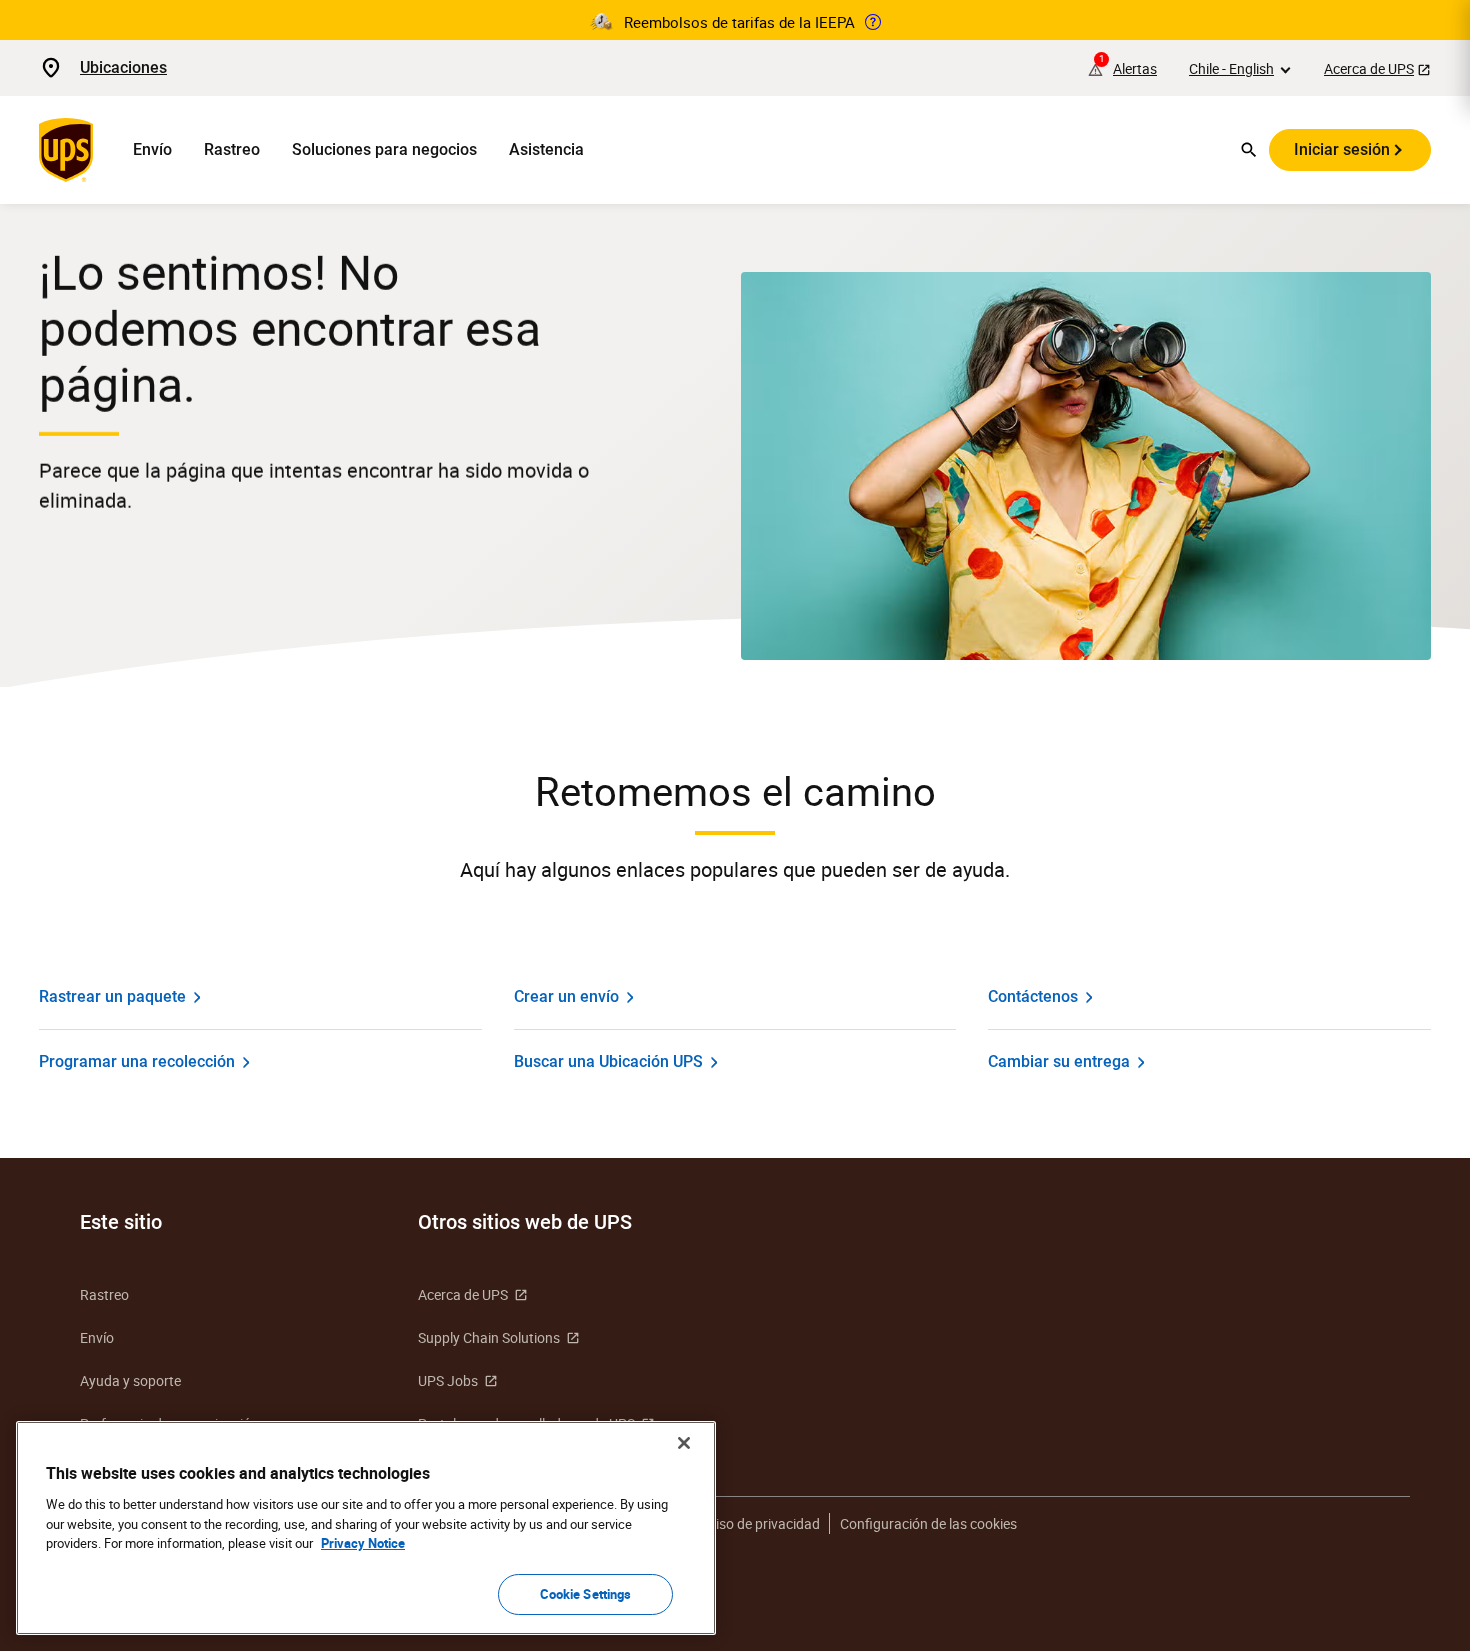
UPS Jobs (448, 1380)
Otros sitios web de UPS (525, 1222)
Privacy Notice (363, 1543)
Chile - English (1231, 68)
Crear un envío (566, 996)
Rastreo (232, 149)
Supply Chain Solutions (489, 1337)
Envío (152, 149)
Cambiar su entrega (1059, 1061)
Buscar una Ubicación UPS (608, 1061)
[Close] (684, 1443)
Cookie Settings (586, 1593)
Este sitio (121, 1222)
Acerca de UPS (1369, 68)
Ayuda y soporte (130, 1380)
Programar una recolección (137, 1061)
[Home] (70, 150)
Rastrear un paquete (112, 996)
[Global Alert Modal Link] (873, 22)
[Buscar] (1249, 150)
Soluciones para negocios (384, 149)
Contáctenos (1033, 996)
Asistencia (546, 149)
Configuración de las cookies (928, 1523)
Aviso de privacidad (760, 1523)
